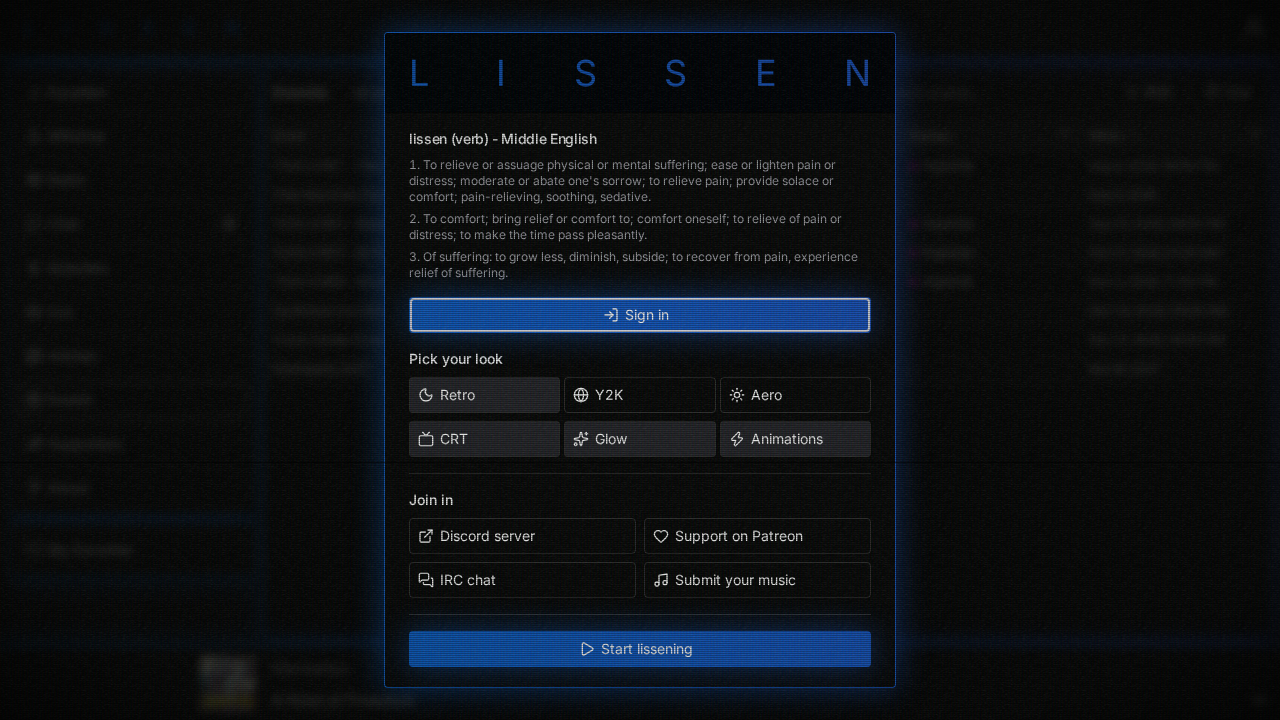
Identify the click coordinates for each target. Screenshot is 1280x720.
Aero (766, 394)
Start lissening (647, 648)
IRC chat (468, 579)
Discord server (487, 535)
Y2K (609, 394)
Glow (611, 438)
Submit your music (735, 579)
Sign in (647, 314)
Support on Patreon (739, 535)
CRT (454, 438)
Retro (457, 394)
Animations (787, 438)
